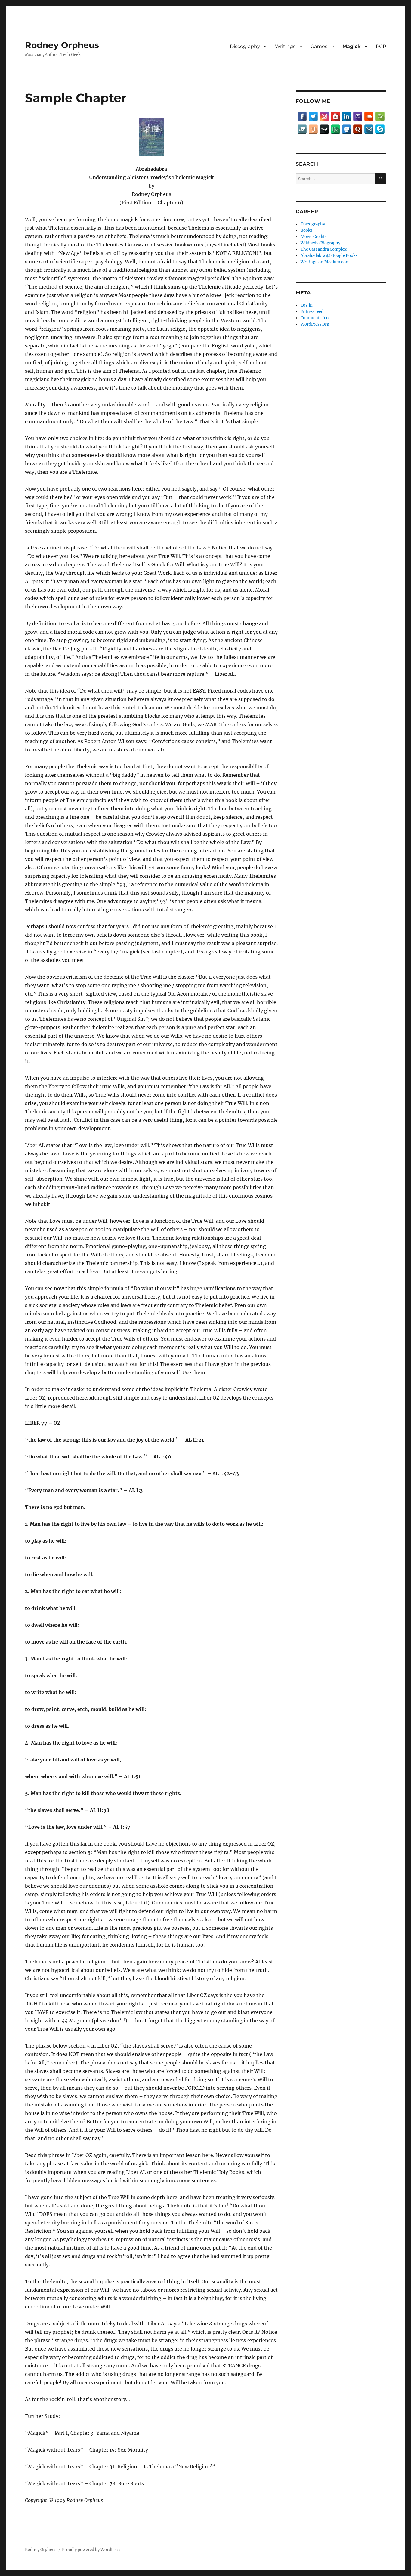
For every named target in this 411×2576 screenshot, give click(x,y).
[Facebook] (302, 116)
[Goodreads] (313, 129)
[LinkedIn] (347, 116)
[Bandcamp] (302, 129)
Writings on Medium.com (325, 262)
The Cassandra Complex (324, 249)
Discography (245, 46)
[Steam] (324, 129)
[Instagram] (324, 116)
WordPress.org (315, 324)
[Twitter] (313, 116)
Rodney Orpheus (62, 45)
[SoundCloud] (369, 116)
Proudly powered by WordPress (92, 2550)
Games (319, 46)
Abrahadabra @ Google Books (329, 256)
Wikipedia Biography (320, 243)
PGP (381, 46)
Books (307, 230)
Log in (307, 305)
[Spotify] (380, 116)
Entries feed (312, 312)
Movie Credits (314, 237)
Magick (352, 46)
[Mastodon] (347, 129)
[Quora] (358, 129)
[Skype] (380, 129)
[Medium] (335, 129)
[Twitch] (358, 116)
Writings (285, 46)
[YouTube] (335, 116)
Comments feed (316, 318)
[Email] (369, 129)
